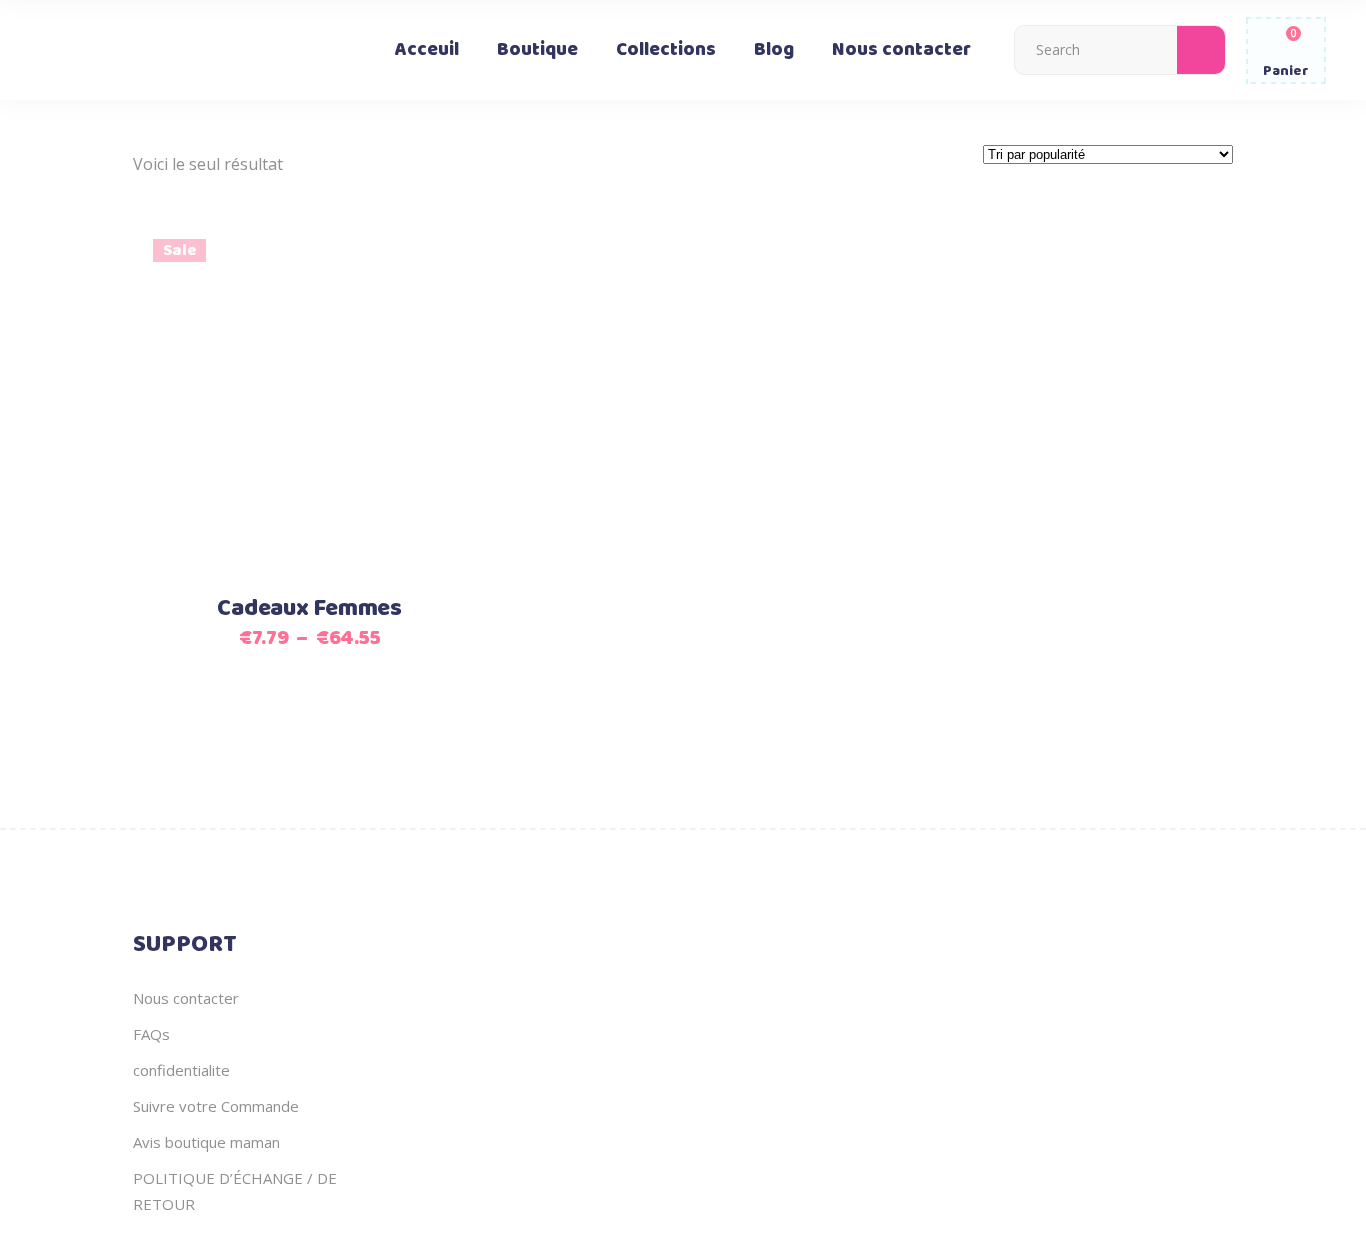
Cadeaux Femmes (309, 609)
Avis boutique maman (206, 1142)
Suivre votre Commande (216, 1106)
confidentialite (181, 1070)
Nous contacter (186, 998)
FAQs (151, 1034)
